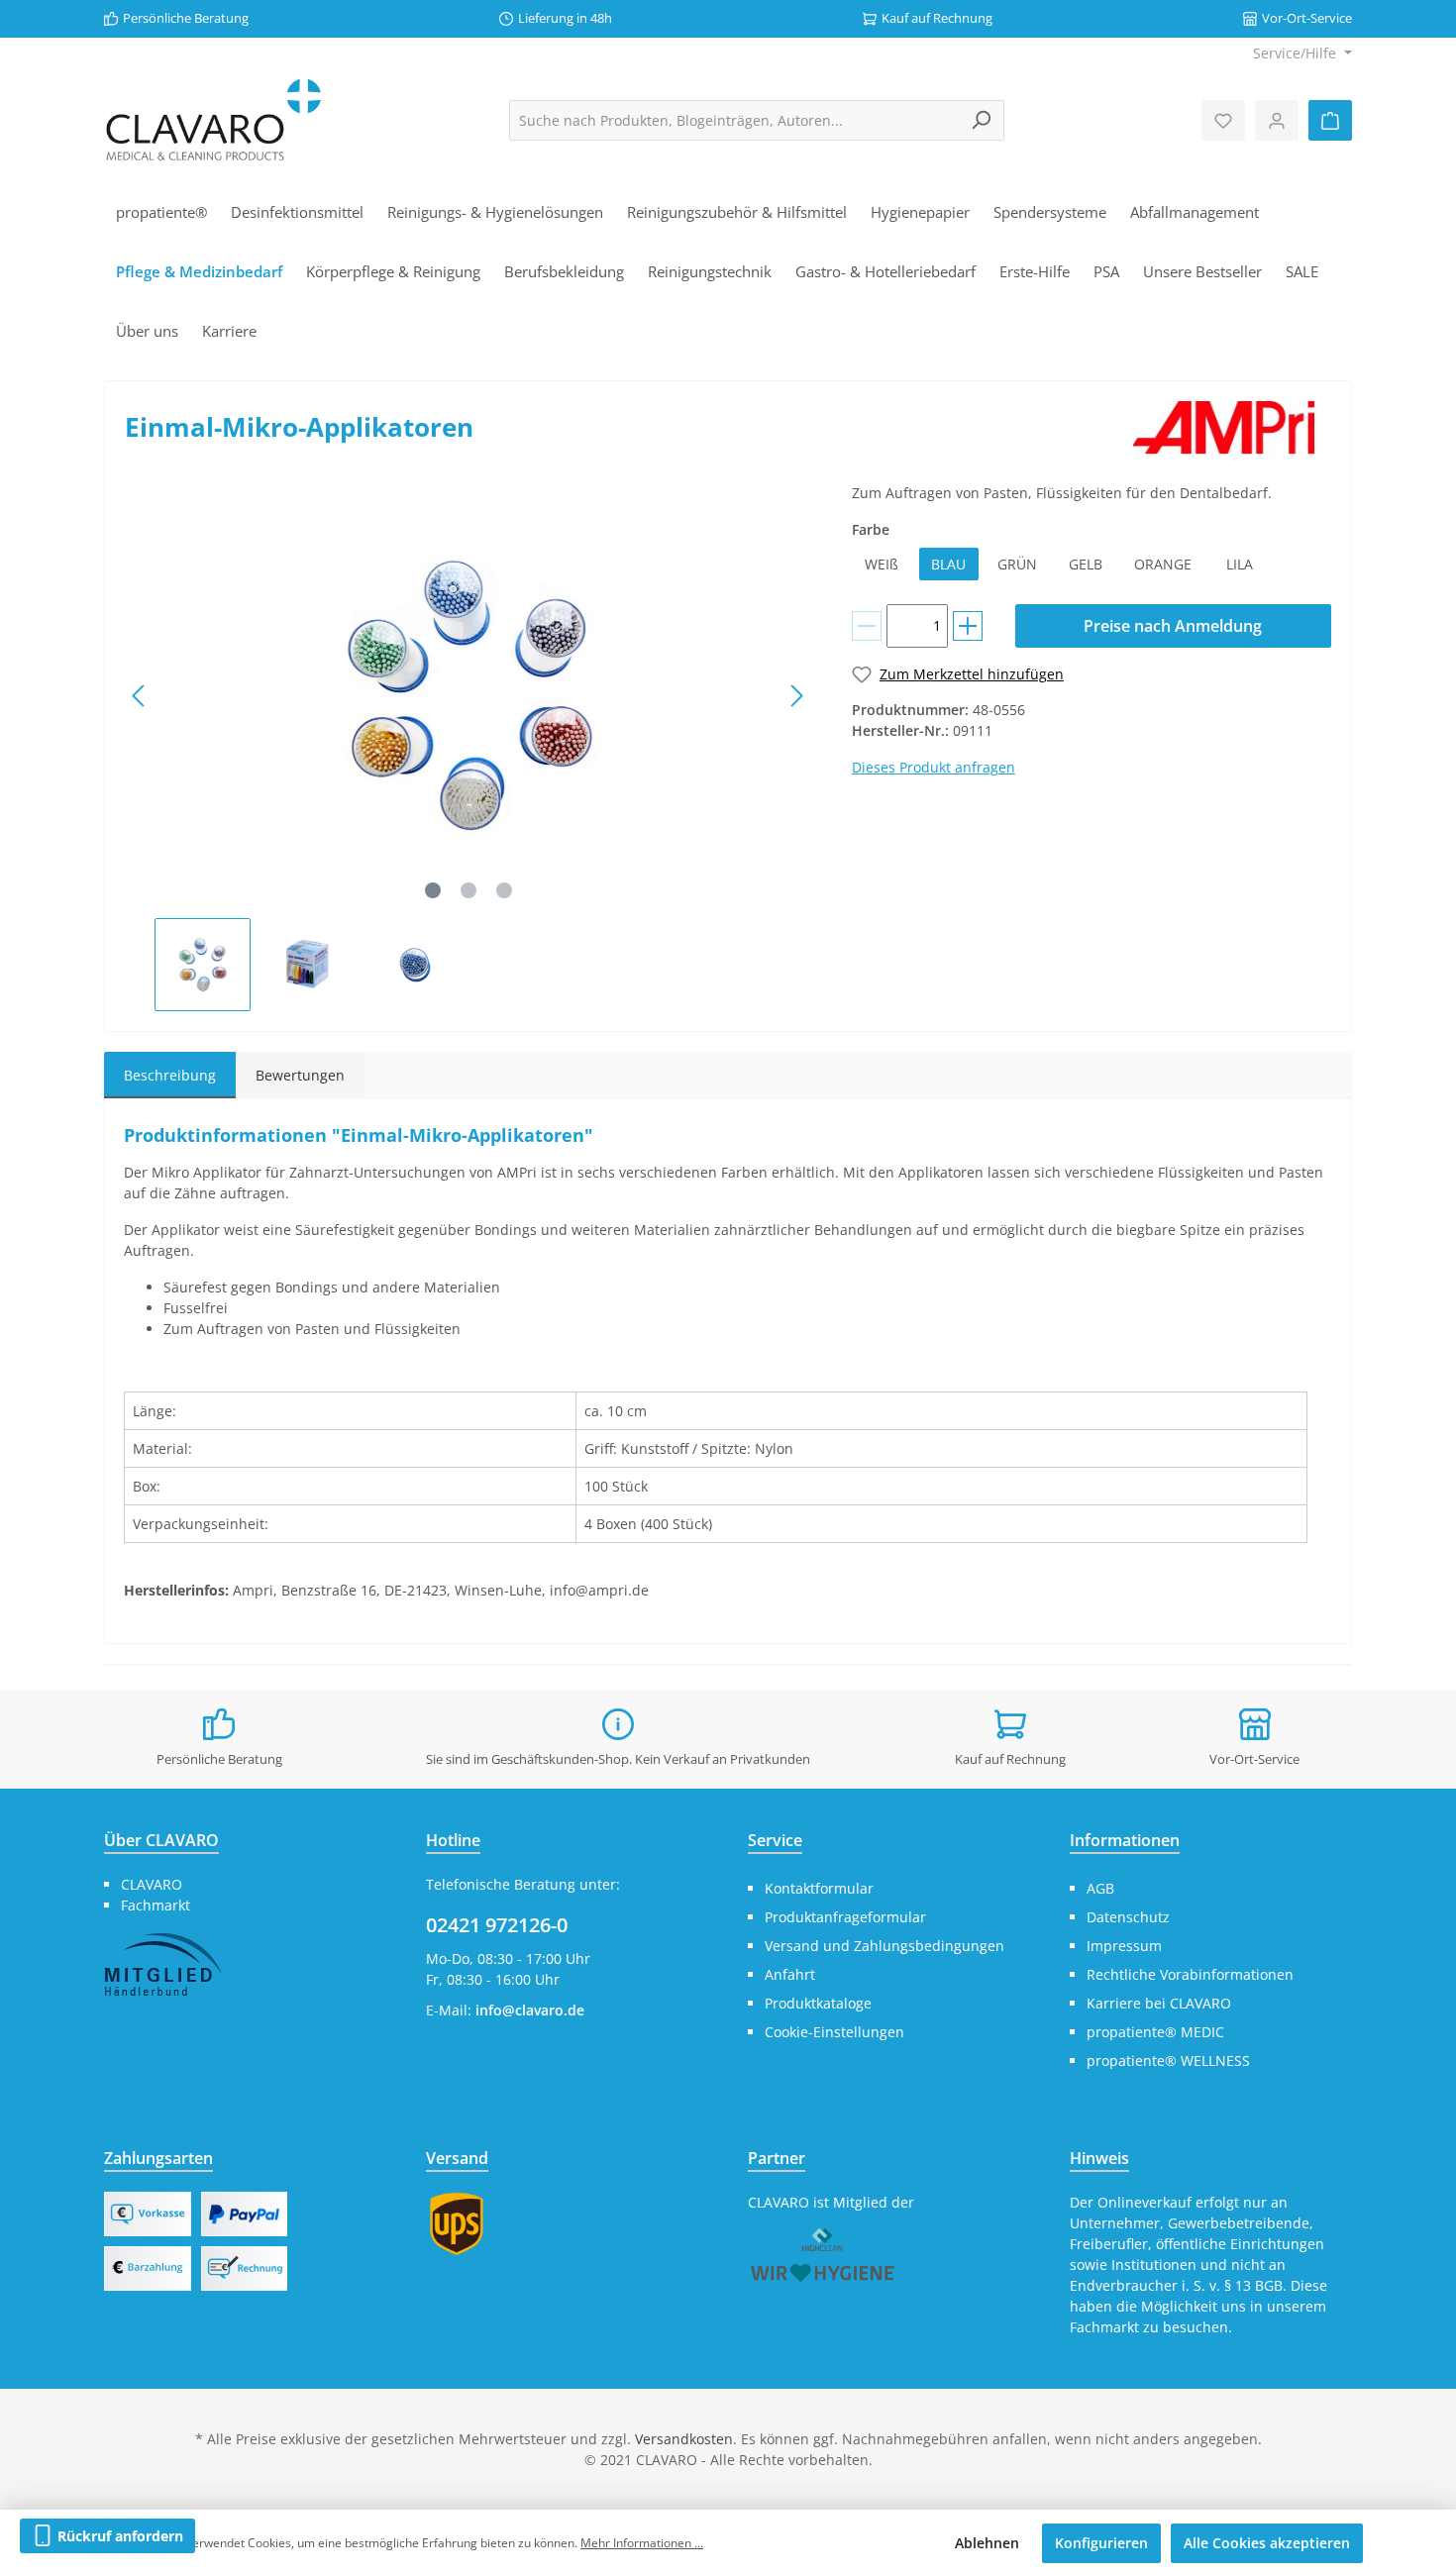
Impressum (1124, 1946)
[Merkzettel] (1223, 120)
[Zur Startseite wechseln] (213, 120)
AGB (1100, 1888)
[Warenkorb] (1330, 120)
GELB (1086, 564)
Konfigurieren (1101, 2543)
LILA (1240, 564)
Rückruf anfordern (118, 2536)
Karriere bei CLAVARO (1159, 2003)
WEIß (882, 564)
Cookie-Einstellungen (834, 2032)
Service (775, 1840)
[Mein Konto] (1277, 120)
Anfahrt (790, 1974)
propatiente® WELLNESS (1168, 2061)
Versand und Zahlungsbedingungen (884, 1946)
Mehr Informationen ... (642, 2543)
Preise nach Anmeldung (1173, 626)
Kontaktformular (819, 1888)
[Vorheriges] (140, 696)
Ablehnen (987, 2543)
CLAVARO (152, 1884)
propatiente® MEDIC (1155, 2032)
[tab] (170, 1075)
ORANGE (1163, 564)
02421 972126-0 (497, 1925)
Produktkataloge (818, 2003)
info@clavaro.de (530, 2010)
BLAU (948, 564)
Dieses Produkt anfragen (934, 767)
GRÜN (1017, 564)
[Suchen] (981, 120)
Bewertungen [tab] (300, 1075)
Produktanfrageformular (845, 1917)
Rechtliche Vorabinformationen (1190, 1974)
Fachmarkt (156, 1905)
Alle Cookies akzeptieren (1267, 2543)
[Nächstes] (796, 696)
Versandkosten (684, 2439)
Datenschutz (1128, 1917)
